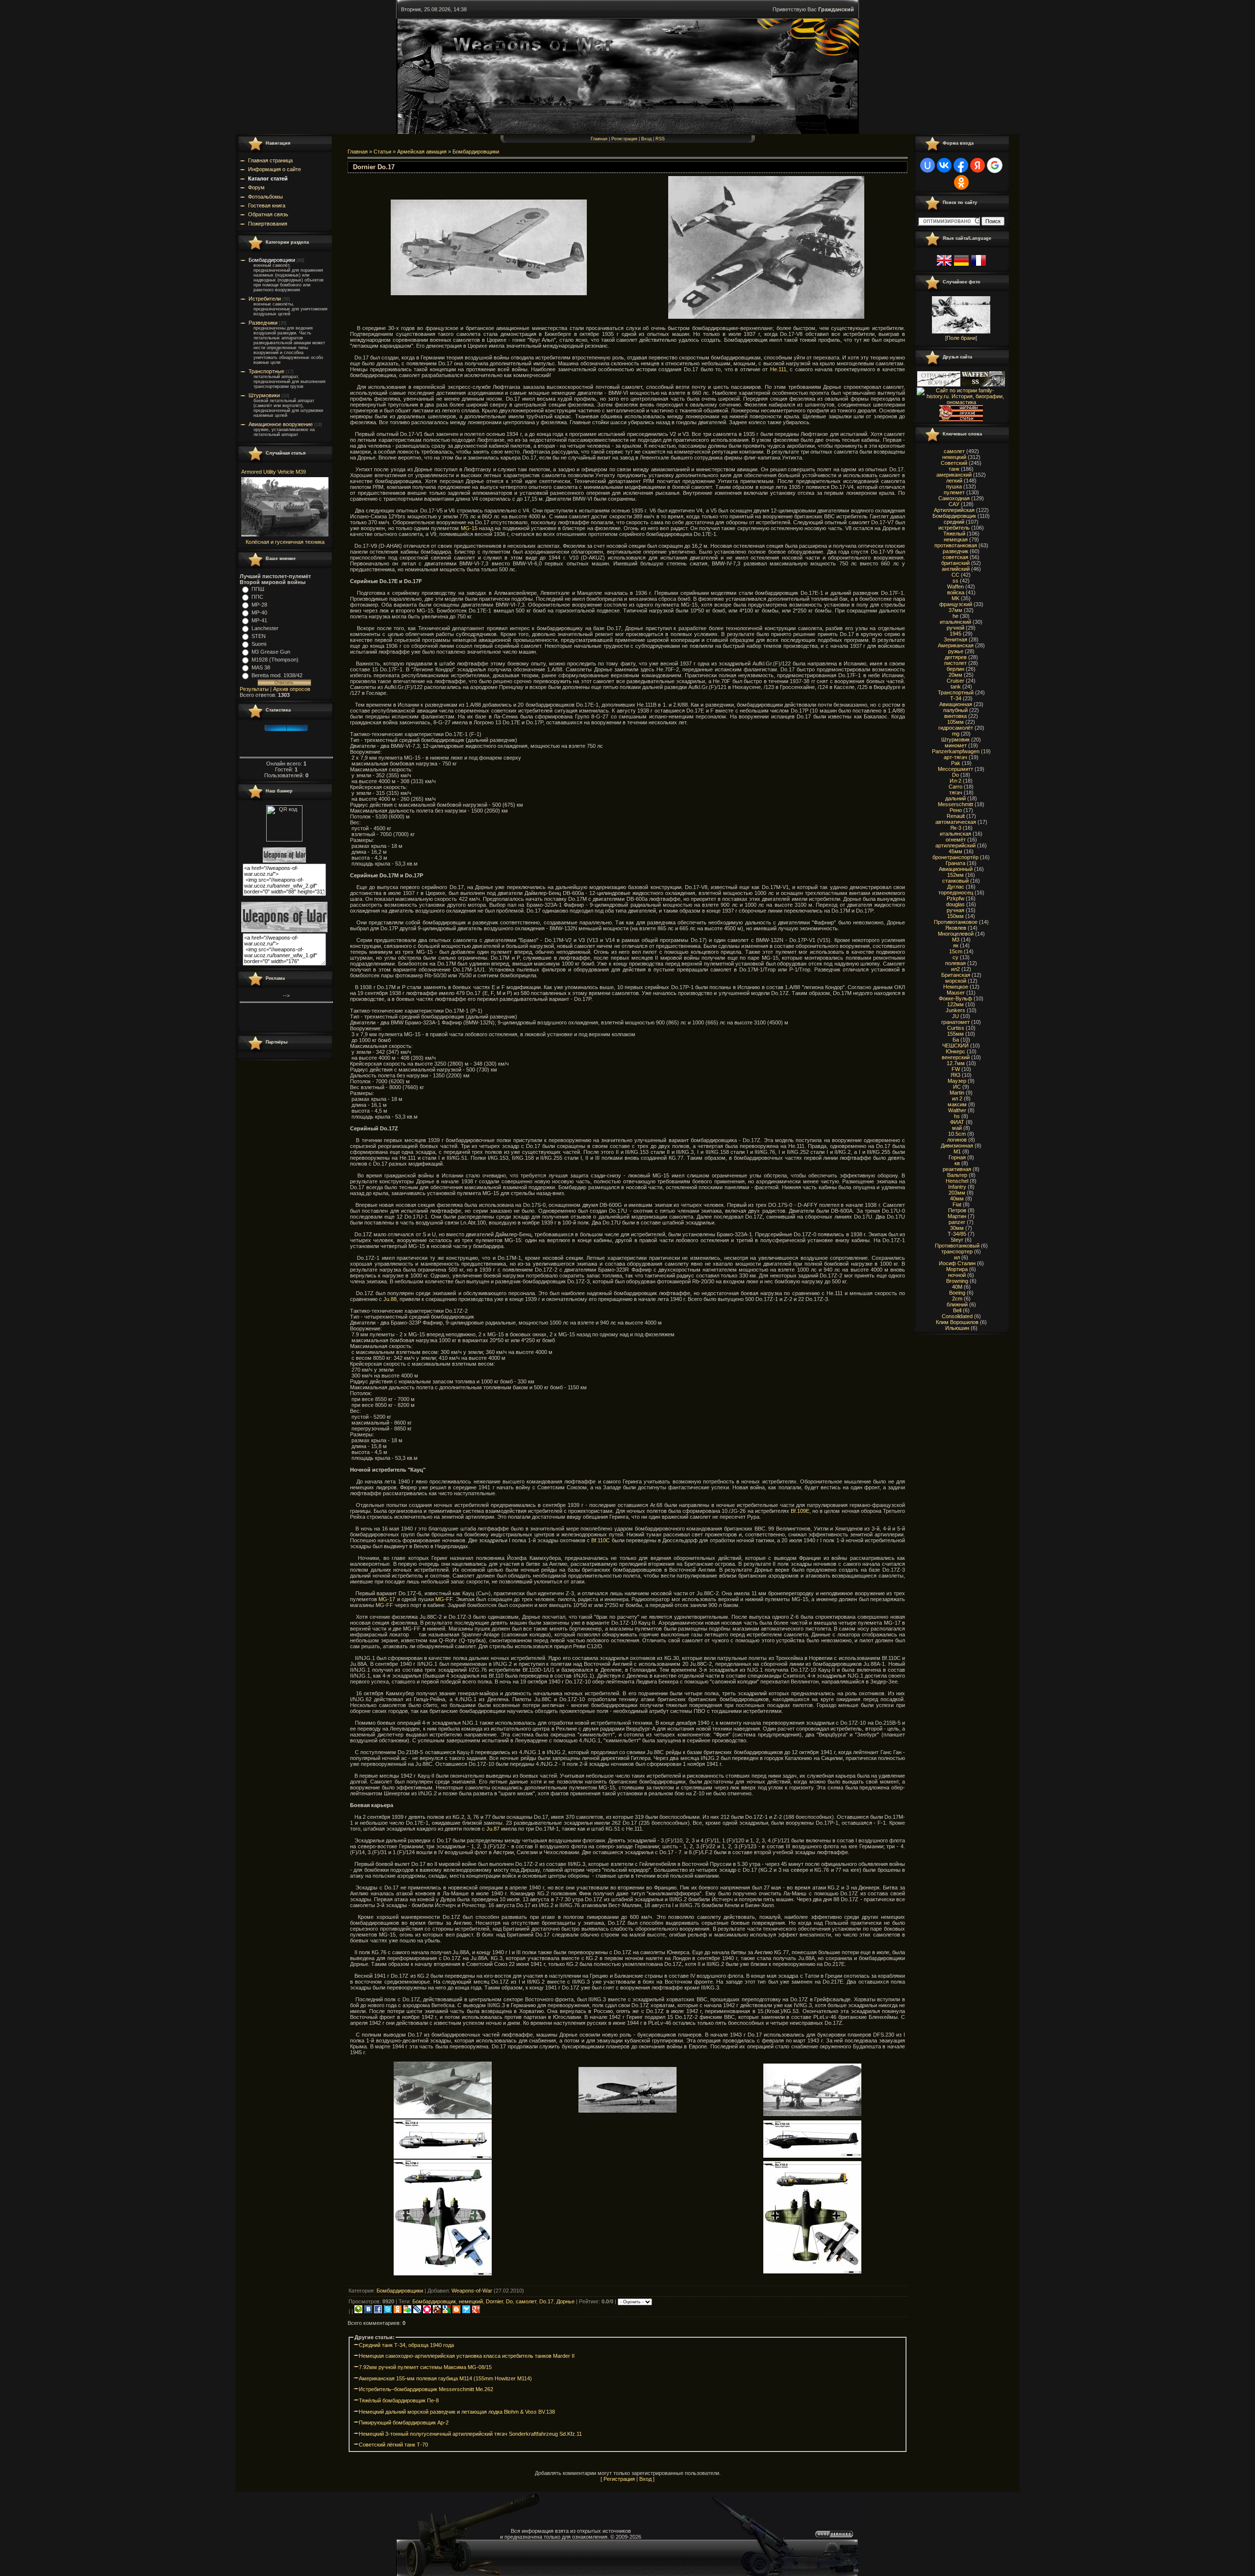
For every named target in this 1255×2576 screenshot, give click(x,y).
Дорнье (565, 2301)
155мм (955, 1034)
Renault (956, 816)
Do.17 (546, 2301)
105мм (955, 722)
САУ (954, 504)
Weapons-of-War (472, 2291)
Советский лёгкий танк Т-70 (393, 2445)
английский (956, 569)
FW (956, 1069)
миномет (956, 745)
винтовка (955, 716)
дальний (955, 798)
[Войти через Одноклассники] (961, 182)
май (957, 1128)
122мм (955, 1004)
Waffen (955, 587)
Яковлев (956, 928)
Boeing (957, 1293)
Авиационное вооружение (281, 424)
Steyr (957, 1240)
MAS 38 (261, 667)
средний (954, 522)
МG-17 (387, 1599)
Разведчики (263, 323)
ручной (955, 628)
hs (957, 1116)
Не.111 (778, 369)
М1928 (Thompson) (275, 660)
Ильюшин (957, 1328)
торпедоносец (956, 893)
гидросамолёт (956, 728)
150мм (955, 916)
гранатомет (955, 1022)
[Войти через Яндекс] (978, 165)
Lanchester (265, 628)
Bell (957, 1310)
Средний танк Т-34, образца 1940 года (406, 2345)
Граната (955, 863)
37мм (955, 610)
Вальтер (957, 1175)
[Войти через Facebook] (961, 165)
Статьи (382, 152)
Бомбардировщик (434, 2301)
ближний (957, 1304)
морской (956, 981)
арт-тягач (955, 757)
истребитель (954, 528)
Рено (956, 810)
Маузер (957, 1081)
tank (956, 687)
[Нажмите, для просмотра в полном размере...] (489, 293)
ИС (957, 1087)
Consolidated (957, 1316)
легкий (954, 481)
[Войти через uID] (928, 165)
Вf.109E (800, 1511)
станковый (955, 881)
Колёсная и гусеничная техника (285, 542)
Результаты (254, 689)
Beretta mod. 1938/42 (277, 675)
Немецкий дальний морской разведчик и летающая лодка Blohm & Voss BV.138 (457, 2412)
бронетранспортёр (955, 857)
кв (957, 1163)
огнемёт (956, 840)
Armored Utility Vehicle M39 (274, 472)
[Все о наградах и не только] (961, 419)
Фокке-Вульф (955, 998)
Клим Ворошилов (957, 1322)
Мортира (957, 1269)
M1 (957, 1151)
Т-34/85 (957, 1234)
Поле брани (961, 338)
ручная (955, 910)
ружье (956, 651)
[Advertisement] (627, 2280)
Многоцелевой (956, 934)
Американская (956, 645)
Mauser (956, 993)
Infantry (957, 1187)
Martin (957, 1093)
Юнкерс (955, 1051)
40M (957, 1287)
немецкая (956, 539)
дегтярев (956, 657)
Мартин (957, 1216)
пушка (954, 486)
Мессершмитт (955, 769)
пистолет (955, 663)
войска (956, 592)
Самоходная (954, 498)
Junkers (955, 1010)
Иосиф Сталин (957, 1263)
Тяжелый (954, 534)
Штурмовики (264, 395)
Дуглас (956, 887)
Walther (957, 1110)
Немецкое (956, 987)
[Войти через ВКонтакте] (944, 165)
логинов (957, 1140)
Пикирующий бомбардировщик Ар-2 (404, 2423)
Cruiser (955, 681)
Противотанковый (957, 1246)
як (956, 945)
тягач (956, 792)
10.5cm (957, 1134)
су (955, 957)
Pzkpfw (955, 898)
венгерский (956, 1057)
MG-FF (444, 1599)
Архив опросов (292, 689)
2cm (957, 1299)
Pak (956, 763)
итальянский (955, 622)
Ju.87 (493, 1829)
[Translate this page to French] (979, 266)
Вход (646, 139)
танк (954, 469)
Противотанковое (956, 922)
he (955, 616)
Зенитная (955, 639)
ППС (257, 597)
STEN (259, 636)
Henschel (957, 1181)
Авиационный (956, 869)
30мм (957, 1228)
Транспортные (266, 371)
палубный (955, 710)
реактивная (957, 1169)
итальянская (955, 834)
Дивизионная (957, 1146)
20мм (955, 675)
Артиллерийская (954, 510)
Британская (956, 975)
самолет (526, 2301)
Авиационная (956, 704)
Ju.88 (390, 1299)
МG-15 (469, 528)
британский (955, 563)
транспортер (957, 1251)
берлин (955, 669)
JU (955, 1016)
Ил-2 (955, 781)
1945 (955, 634)
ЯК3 (955, 1075)
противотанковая (956, 545)
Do (509, 2301)
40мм (957, 1199)
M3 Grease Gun (271, 652)
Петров (957, 1210)
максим (957, 1104)
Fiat (957, 1204)
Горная (957, 1157)
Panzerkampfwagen (956, 751)
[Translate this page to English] (944, 266)
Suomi (259, 644)
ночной (957, 1275)
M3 (956, 940)
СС (955, 575)
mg (956, 734)
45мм (955, 851)
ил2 (955, 969)
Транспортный (956, 692)
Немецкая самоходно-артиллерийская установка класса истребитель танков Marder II (467, 2356)
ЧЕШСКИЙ (955, 1046)
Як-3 (956, 828)
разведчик (955, 551)
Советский (954, 463)
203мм (957, 1193)
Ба (956, 1040)
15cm (956, 951)
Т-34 (956, 698)
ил (957, 1257)
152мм (955, 875)
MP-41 (259, 620)
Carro (955, 787)
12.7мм (956, 1063)
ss (955, 581)
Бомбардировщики (272, 260)
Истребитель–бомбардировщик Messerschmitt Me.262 (426, 2389)
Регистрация (624, 139)
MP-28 (259, 605)
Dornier (494, 2301)
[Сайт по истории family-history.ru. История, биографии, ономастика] (961, 402)
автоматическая (956, 822)
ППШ (258, 589)
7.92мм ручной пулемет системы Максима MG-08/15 (425, 2367)
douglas (955, 904)
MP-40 (259, 612)
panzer (957, 1222)
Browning (957, 1281)
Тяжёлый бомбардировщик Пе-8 (399, 2400)
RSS (660, 139)
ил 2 (957, 1098)
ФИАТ (957, 1122)
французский (956, 604)
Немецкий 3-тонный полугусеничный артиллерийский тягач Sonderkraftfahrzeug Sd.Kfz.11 (470, 2434)
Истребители (265, 299)
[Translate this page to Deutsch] (961, 266)
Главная (599, 139)
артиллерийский (955, 845)
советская (955, 557)
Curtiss (956, 1028)
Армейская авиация (422, 152)
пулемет (954, 492)
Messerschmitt (955, 804)
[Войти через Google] (995, 165)
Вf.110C (601, 1540)
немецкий (471, 2301)
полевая (955, 963)
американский (954, 475)
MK (955, 598)
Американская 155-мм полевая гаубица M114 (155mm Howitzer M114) (445, 2378)
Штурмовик (955, 740)
